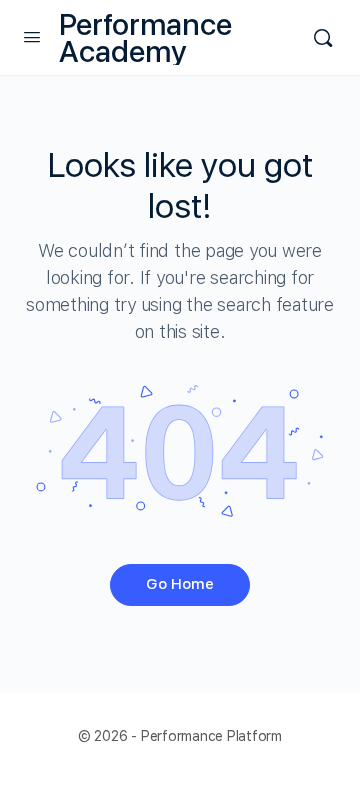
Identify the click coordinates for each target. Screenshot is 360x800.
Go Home (180, 584)
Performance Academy (145, 38)
